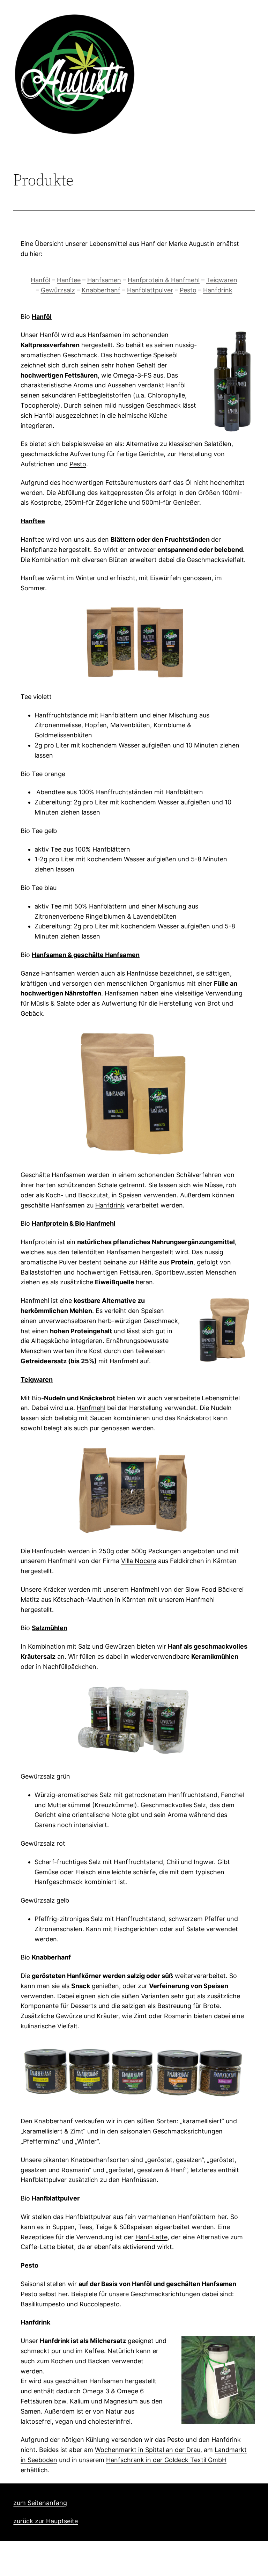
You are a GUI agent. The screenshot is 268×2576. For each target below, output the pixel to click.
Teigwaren (222, 280)
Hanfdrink (218, 290)
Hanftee (69, 280)
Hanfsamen (104, 280)
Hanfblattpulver (150, 290)
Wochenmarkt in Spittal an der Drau (148, 2450)
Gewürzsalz (58, 290)
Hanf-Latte (151, 2237)
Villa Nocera (139, 1561)
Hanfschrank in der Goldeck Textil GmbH (166, 2460)
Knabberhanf (101, 290)
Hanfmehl (91, 1408)
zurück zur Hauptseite (46, 2521)
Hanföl (40, 280)
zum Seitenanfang (40, 2503)
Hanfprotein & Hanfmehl (164, 280)
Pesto (188, 290)
